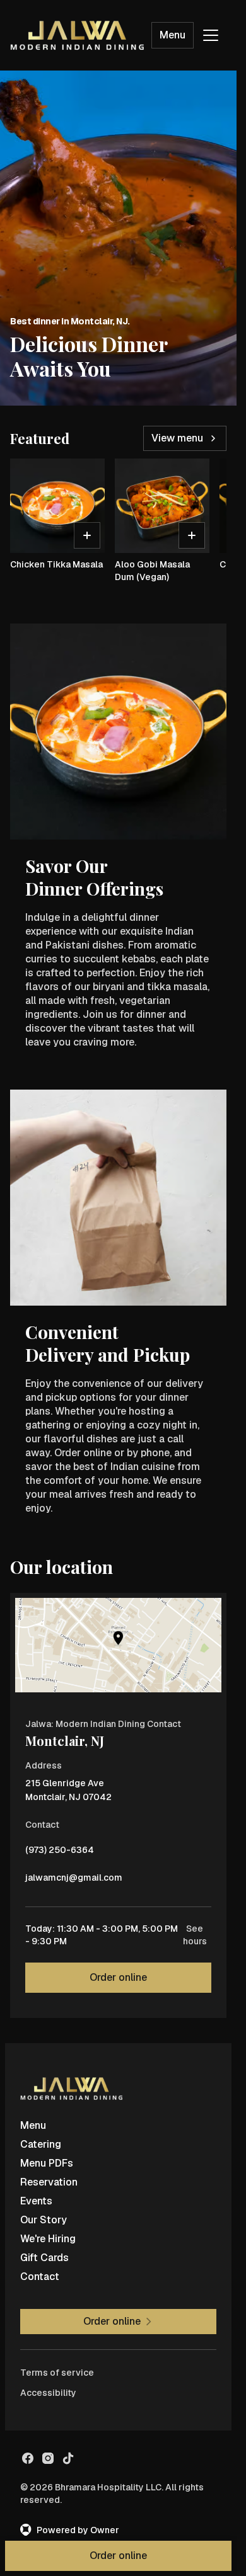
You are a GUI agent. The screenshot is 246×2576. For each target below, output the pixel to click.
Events (36, 2201)
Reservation (49, 2182)
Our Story (44, 2220)
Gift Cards (44, 2258)
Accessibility (48, 2393)
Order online (118, 1977)
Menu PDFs (47, 2163)
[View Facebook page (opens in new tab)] (28, 2458)
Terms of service (57, 2373)
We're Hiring (48, 2239)
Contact (40, 2277)
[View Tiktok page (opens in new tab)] (68, 2458)
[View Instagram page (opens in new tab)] (48, 2458)
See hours (195, 1935)
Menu (173, 35)
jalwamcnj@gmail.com (74, 1881)
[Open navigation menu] (211, 35)
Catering (41, 2144)
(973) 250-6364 (60, 1853)
